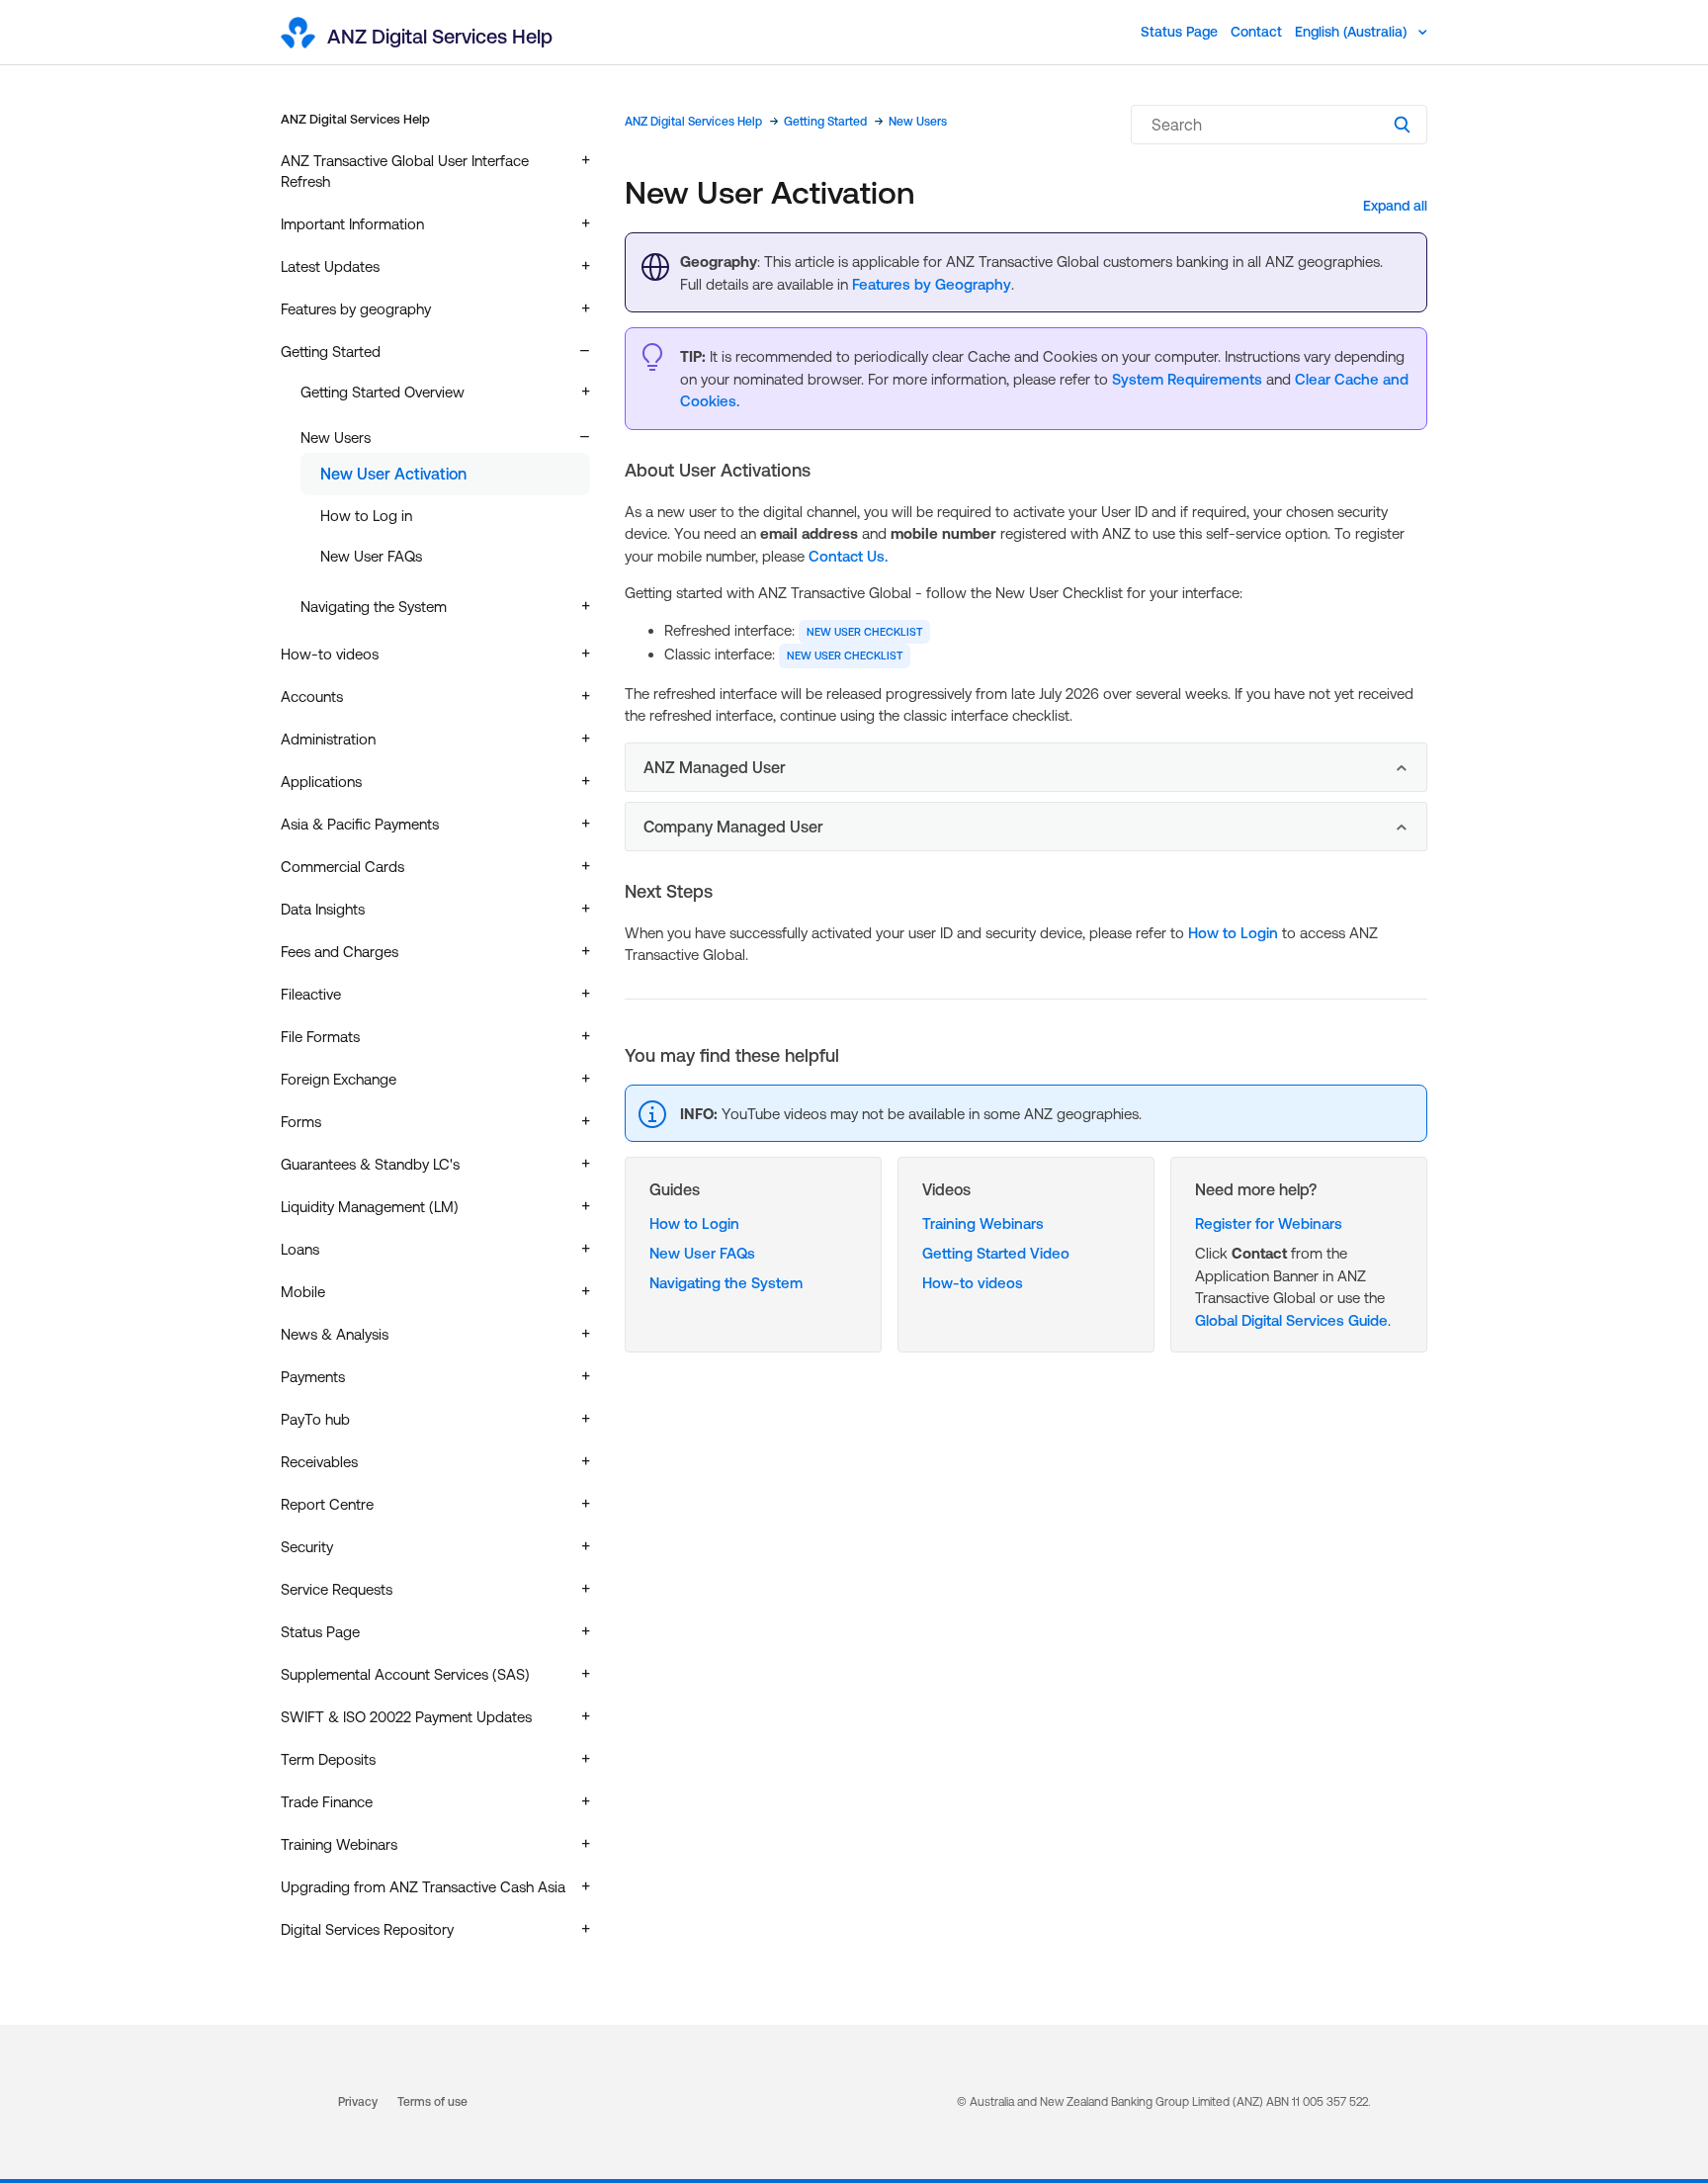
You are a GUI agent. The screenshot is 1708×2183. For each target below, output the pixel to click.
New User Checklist (864, 632)
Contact (1256, 32)
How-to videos (973, 1283)
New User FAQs (371, 556)
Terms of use (432, 2102)
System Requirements (1187, 379)
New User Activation (393, 474)
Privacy (358, 2102)
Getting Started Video (996, 1253)
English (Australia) (1353, 32)
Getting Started (825, 122)
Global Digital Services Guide (1291, 1320)
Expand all (1395, 206)
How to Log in (366, 516)
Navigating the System (726, 1283)
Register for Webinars (1269, 1223)
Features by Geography (932, 284)
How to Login (1233, 933)
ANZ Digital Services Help (355, 119)
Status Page (1179, 32)
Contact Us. (848, 556)
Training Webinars (983, 1223)
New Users (918, 122)
